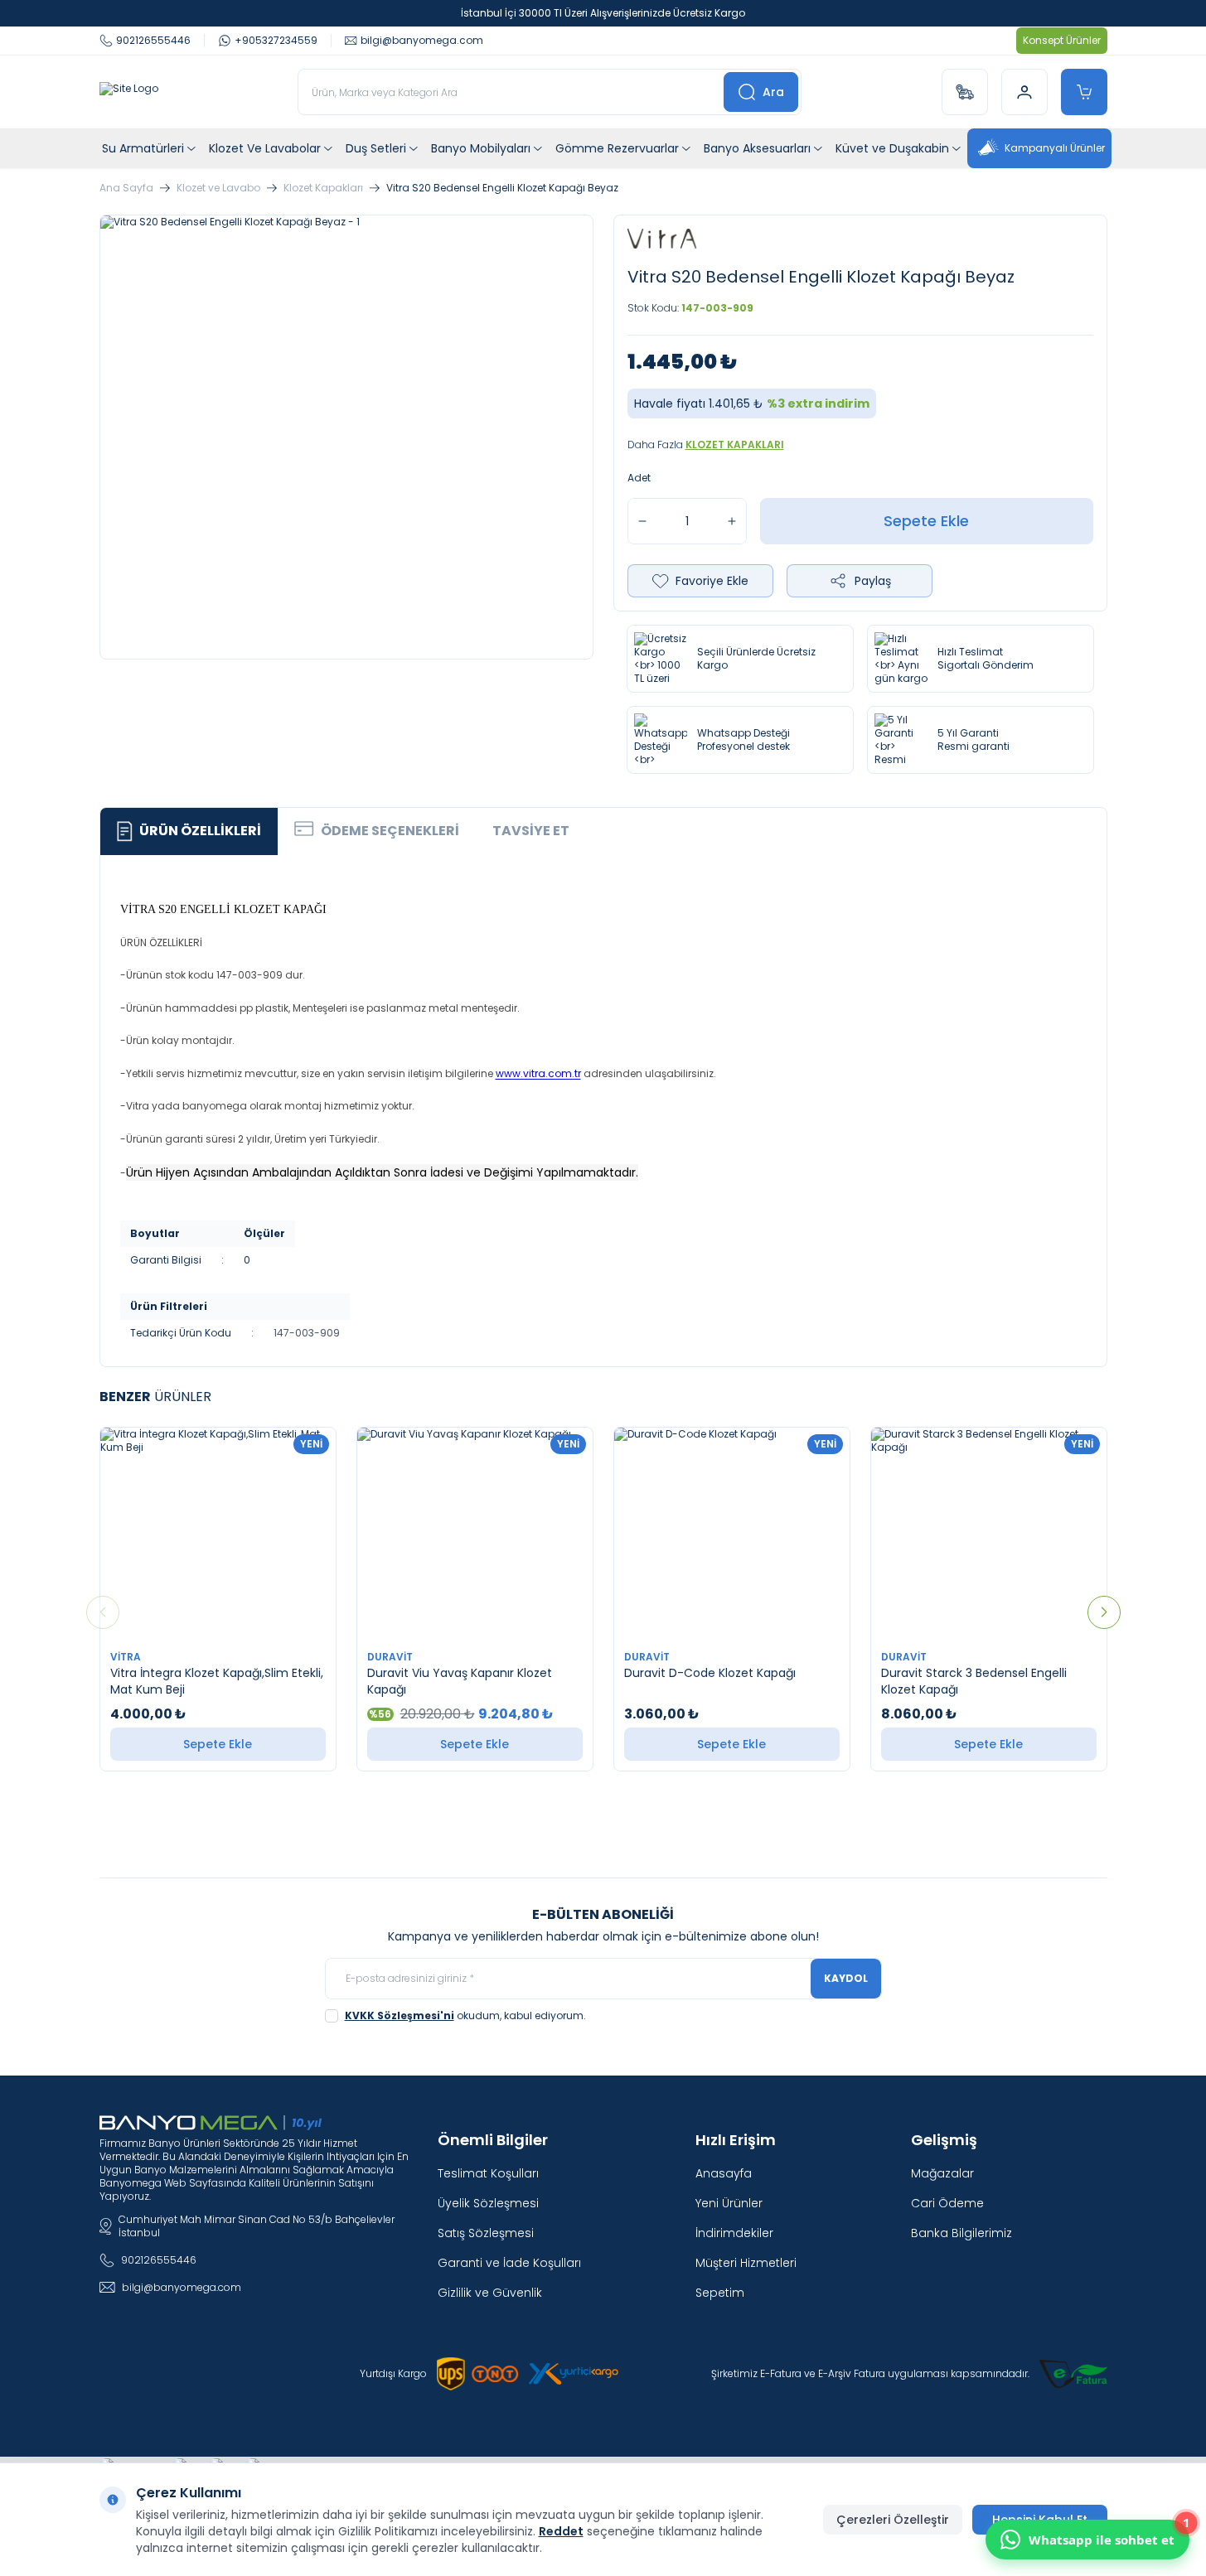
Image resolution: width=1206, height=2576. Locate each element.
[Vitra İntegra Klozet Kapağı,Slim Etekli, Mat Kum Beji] (218, 1534)
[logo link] (129, 92)
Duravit (391, 1657)
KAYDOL (846, 1978)
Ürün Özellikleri (200, 831)
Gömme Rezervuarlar (617, 148)
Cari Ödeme (947, 2203)
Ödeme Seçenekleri (390, 831)
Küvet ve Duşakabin (892, 148)
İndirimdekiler (734, 2233)
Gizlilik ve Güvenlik (490, 2293)
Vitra (127, 1657)
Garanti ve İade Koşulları (509, 2263)
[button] (103, 1612)
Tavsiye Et (531, 831)
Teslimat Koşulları (488, 2173)
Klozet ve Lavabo (218, 188)
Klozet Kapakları (323, 188)
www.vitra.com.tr (538, 1073)
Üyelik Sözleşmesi (488, 2203)
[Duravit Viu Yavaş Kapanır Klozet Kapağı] (475, 1534)
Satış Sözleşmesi (486, 2233)
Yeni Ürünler (729, 2203)
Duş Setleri (376, 148)
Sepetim (720, 2293)
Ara (773, 92)
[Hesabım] (1024, 92)
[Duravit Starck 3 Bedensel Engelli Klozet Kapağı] (989, 1534)
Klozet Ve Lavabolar (265, 148)
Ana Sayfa (126, 188)
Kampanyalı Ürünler (1055, 148)
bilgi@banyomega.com (182, 2287)
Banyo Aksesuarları (757, 148)
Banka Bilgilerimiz (961, 2233)
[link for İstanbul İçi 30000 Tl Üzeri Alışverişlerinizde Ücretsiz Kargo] (603, 13)
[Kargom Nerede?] (965, 92)
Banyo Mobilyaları (481, 148)
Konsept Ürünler (1062, 40)
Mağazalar (942, 2173)
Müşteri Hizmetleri (746, 2263)
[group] (346, 437)
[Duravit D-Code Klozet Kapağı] (732, 1534)
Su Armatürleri (143, 148)
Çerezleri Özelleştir (893, 2520)
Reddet (561, 2531)
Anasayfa (724, 2173)
